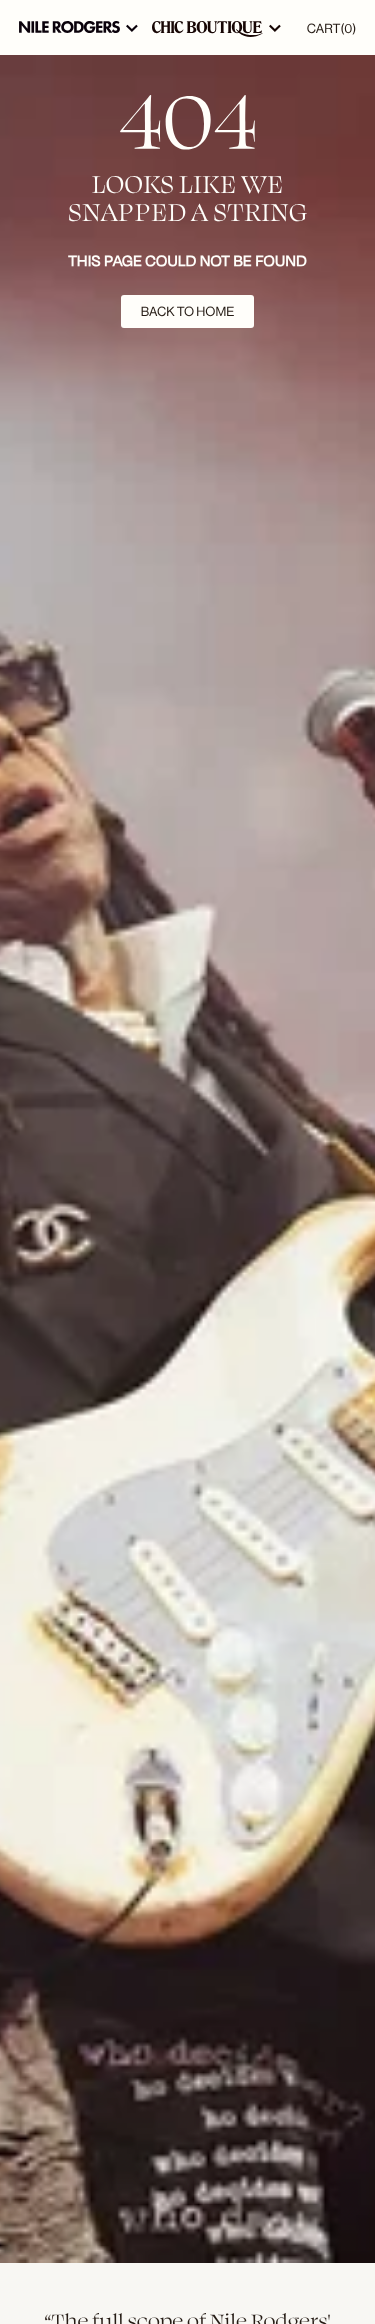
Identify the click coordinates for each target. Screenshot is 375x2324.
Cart (331, 28)
